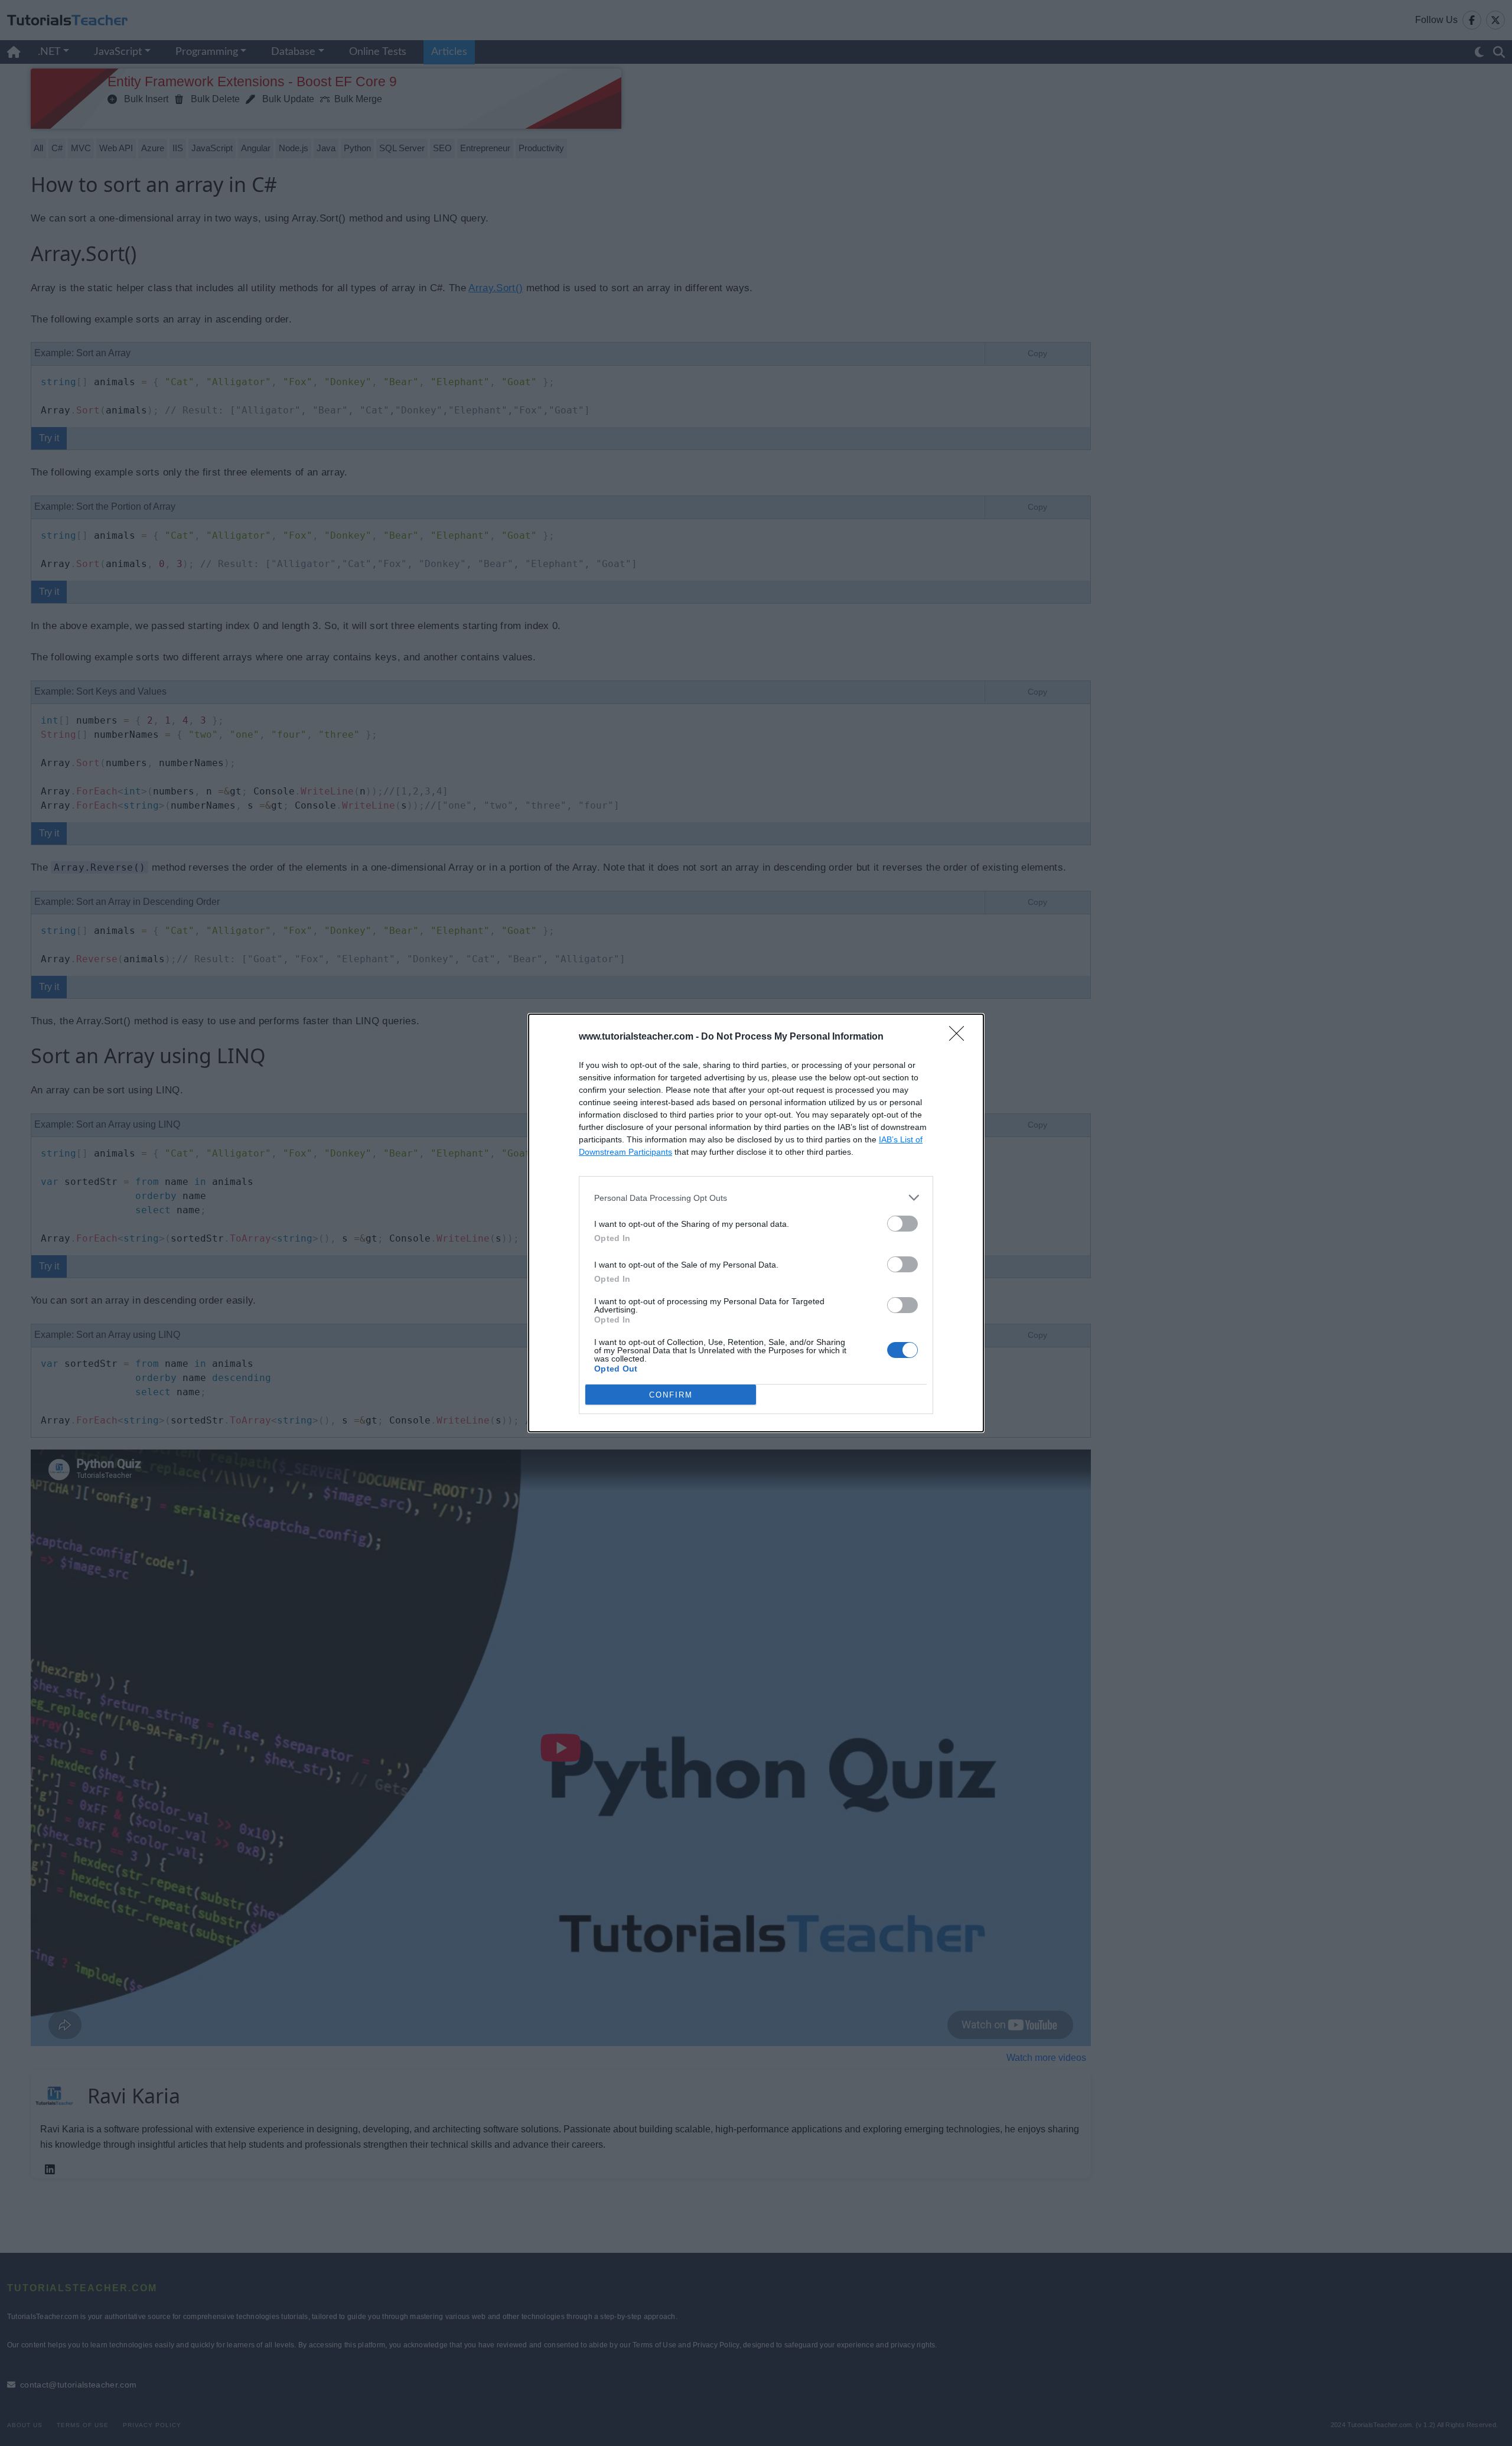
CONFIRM (671, 1395)
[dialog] (756, 1223)
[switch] (902, 1224)
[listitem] (756, 1198)
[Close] (960, 1037)
